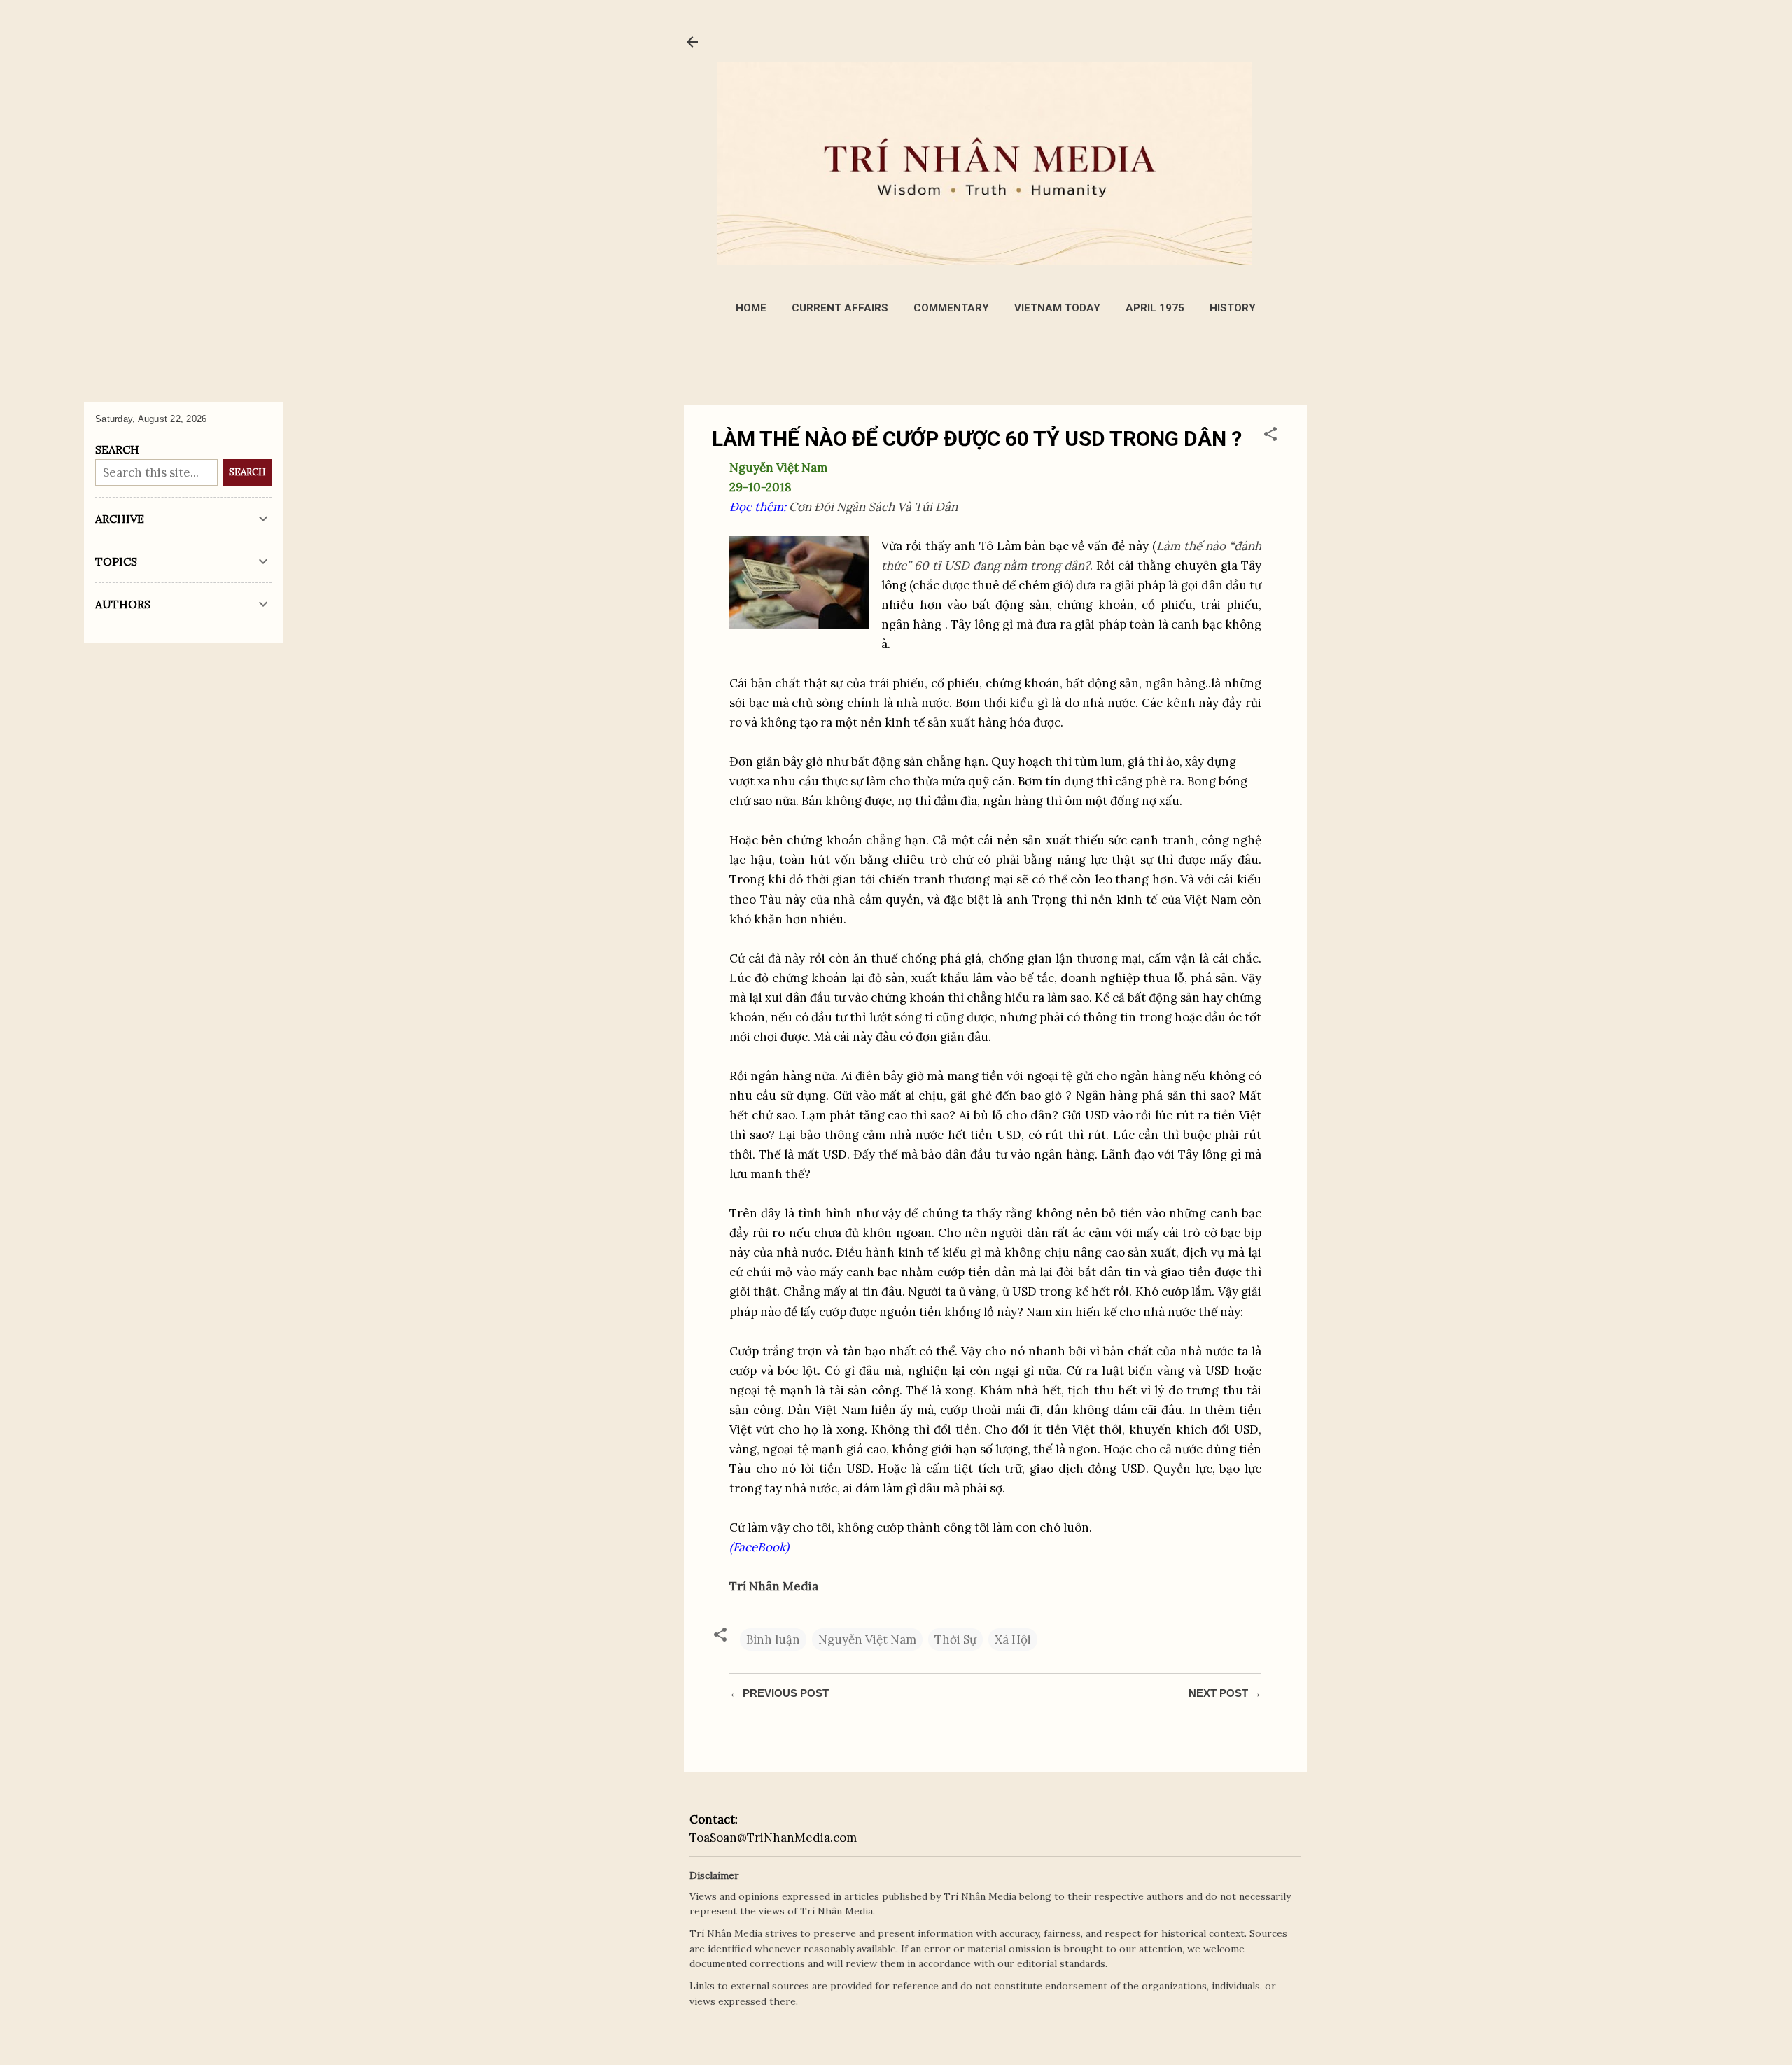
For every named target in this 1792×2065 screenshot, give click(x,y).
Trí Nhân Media (774, 1586)
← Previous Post (779, 1693)
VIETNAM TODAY (1057, 308)
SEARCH (247, 472)
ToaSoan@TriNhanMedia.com (773, 1837)
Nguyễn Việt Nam (867, 1639)
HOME (751, 308)
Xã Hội (1013, 1639)
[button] (1270, 436)
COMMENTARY (951, 308)
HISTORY (1233, 308)
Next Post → (1225, 1693)
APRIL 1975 (1155, 308)
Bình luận (773, 1639)
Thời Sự (955, 1639)
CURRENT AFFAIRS (840, 308)
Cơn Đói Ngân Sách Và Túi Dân (873, 507)
